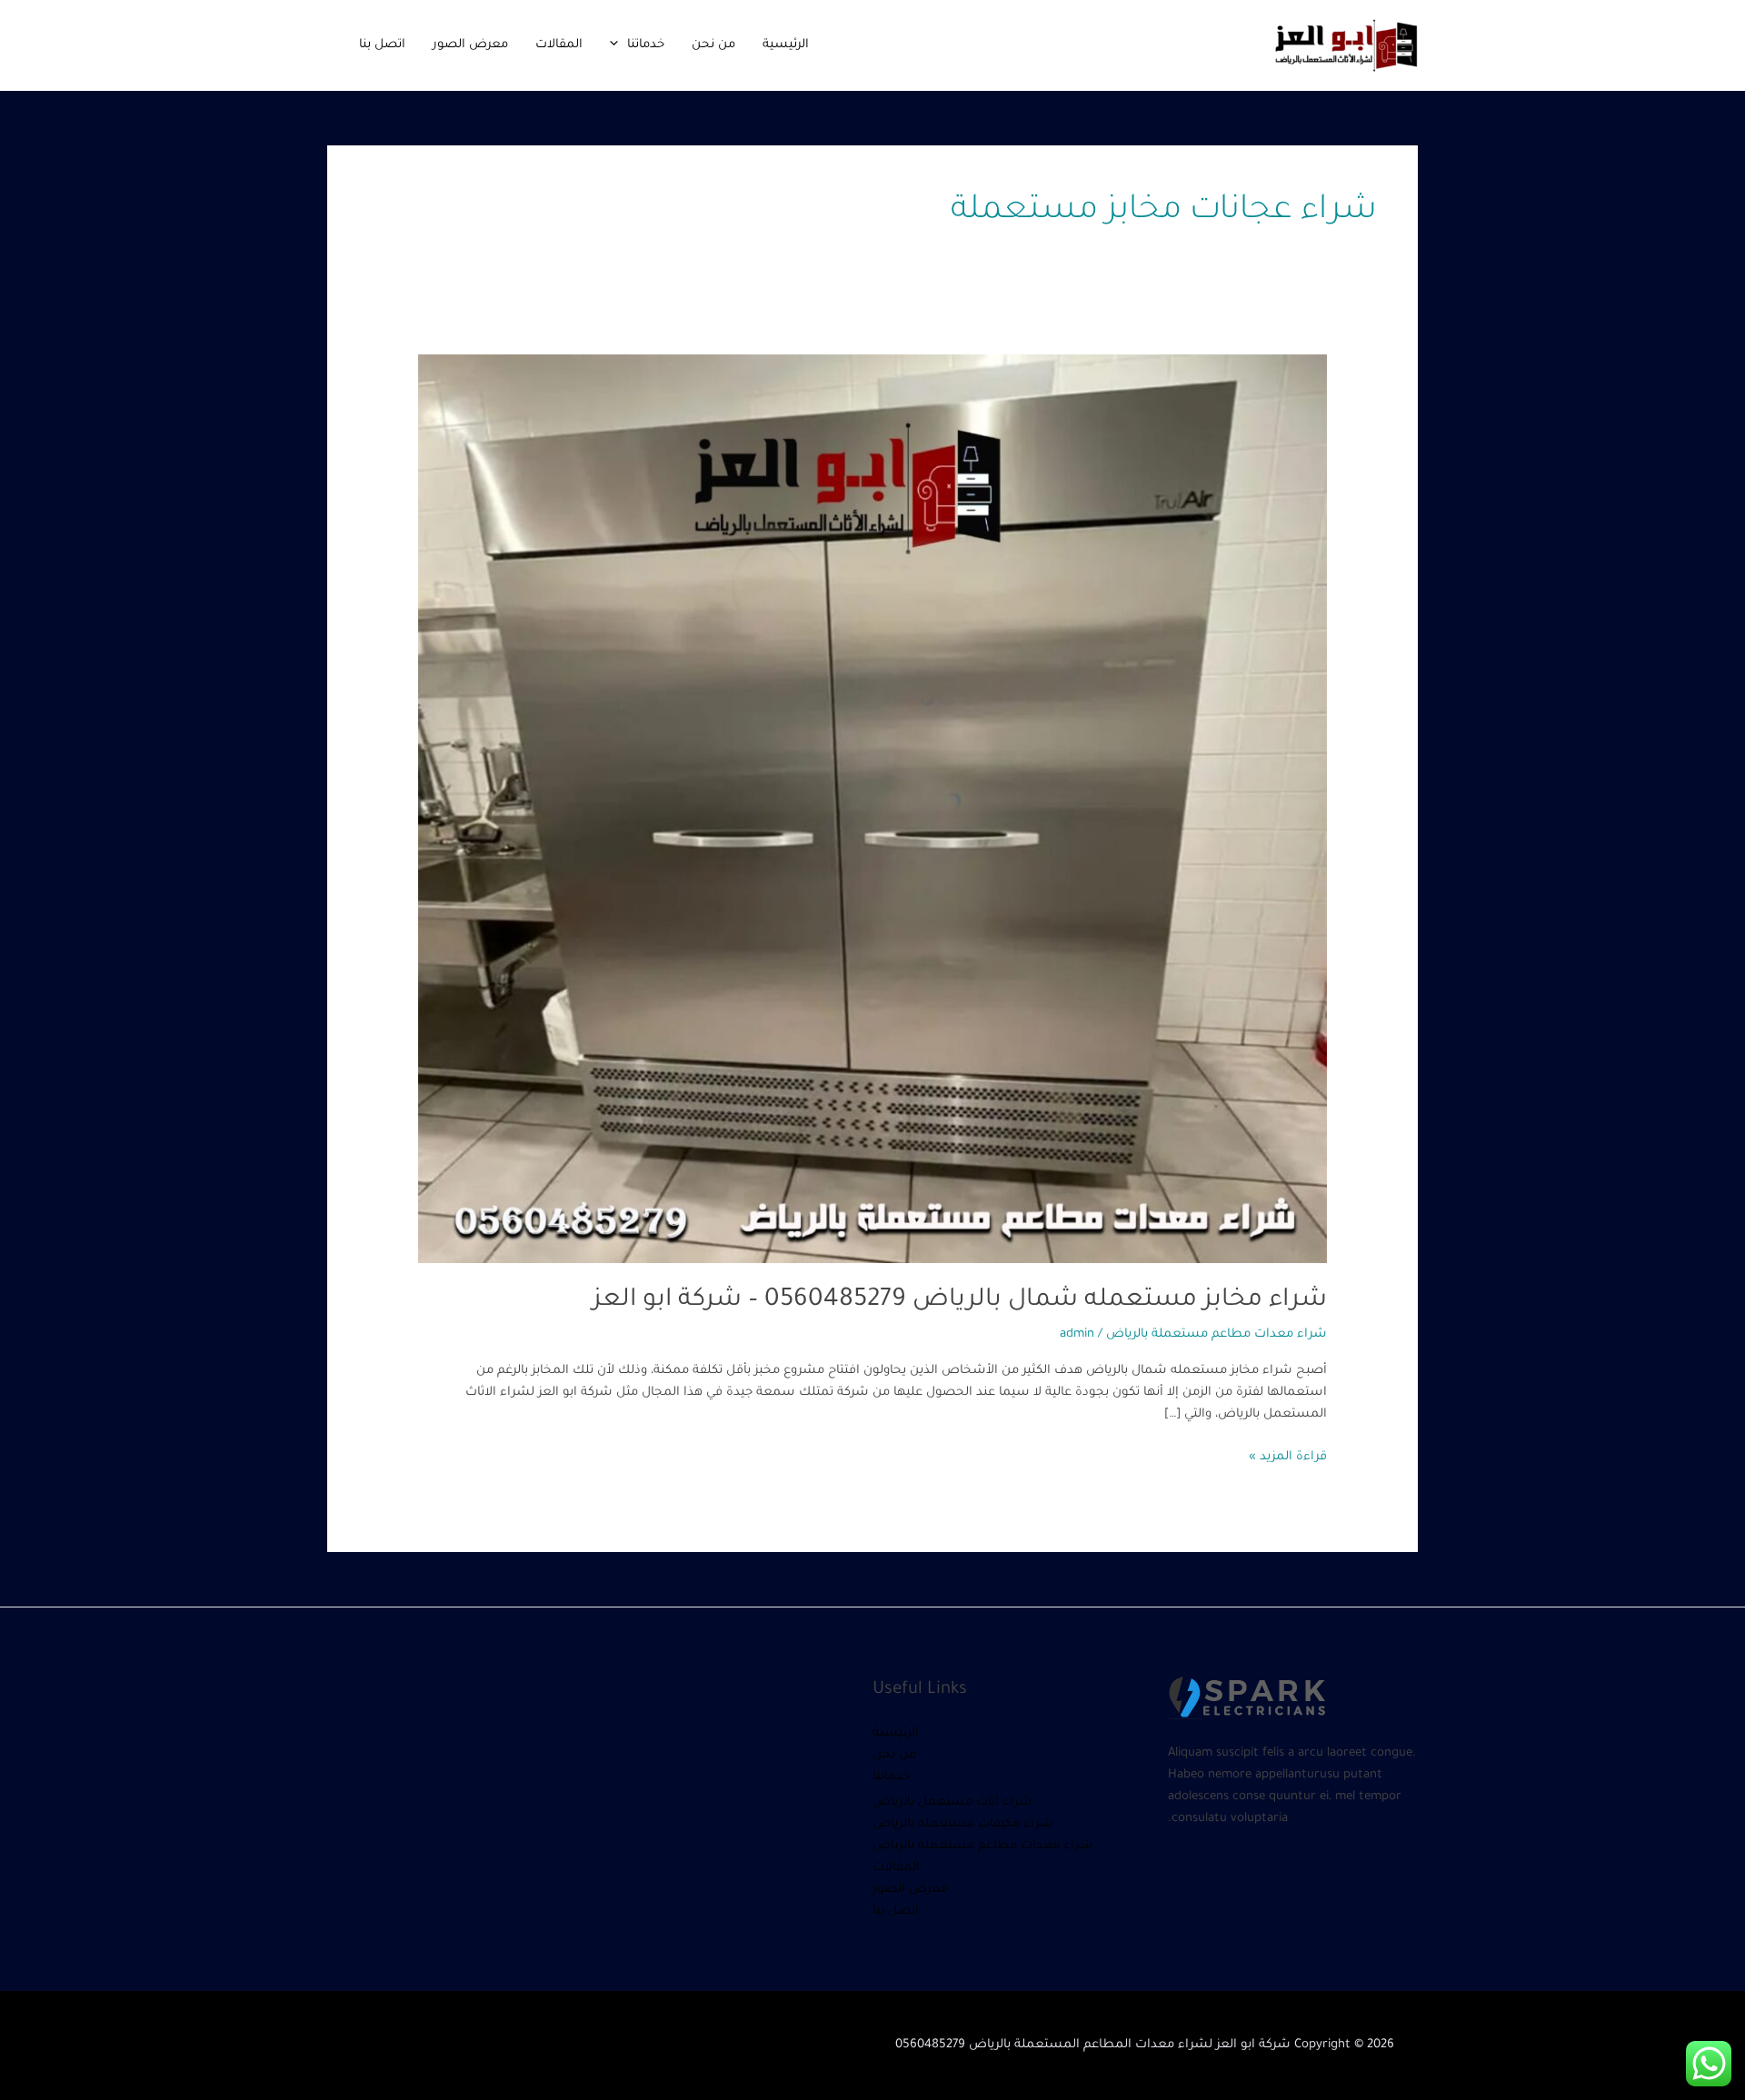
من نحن (713, 45)
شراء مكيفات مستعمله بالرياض (963, 1824)
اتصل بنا (382, 45)
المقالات (559, 45)
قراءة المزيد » (1288, 1455)
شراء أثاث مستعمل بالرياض (952, 1802)
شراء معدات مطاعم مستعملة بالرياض (1217, 1334)
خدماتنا (646, 45)
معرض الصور (470, 45)
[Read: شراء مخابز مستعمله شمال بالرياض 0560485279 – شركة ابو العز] (872, 809)
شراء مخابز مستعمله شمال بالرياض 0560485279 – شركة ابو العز (960, 1301)
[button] (618, 45)
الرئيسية (786, 45)
